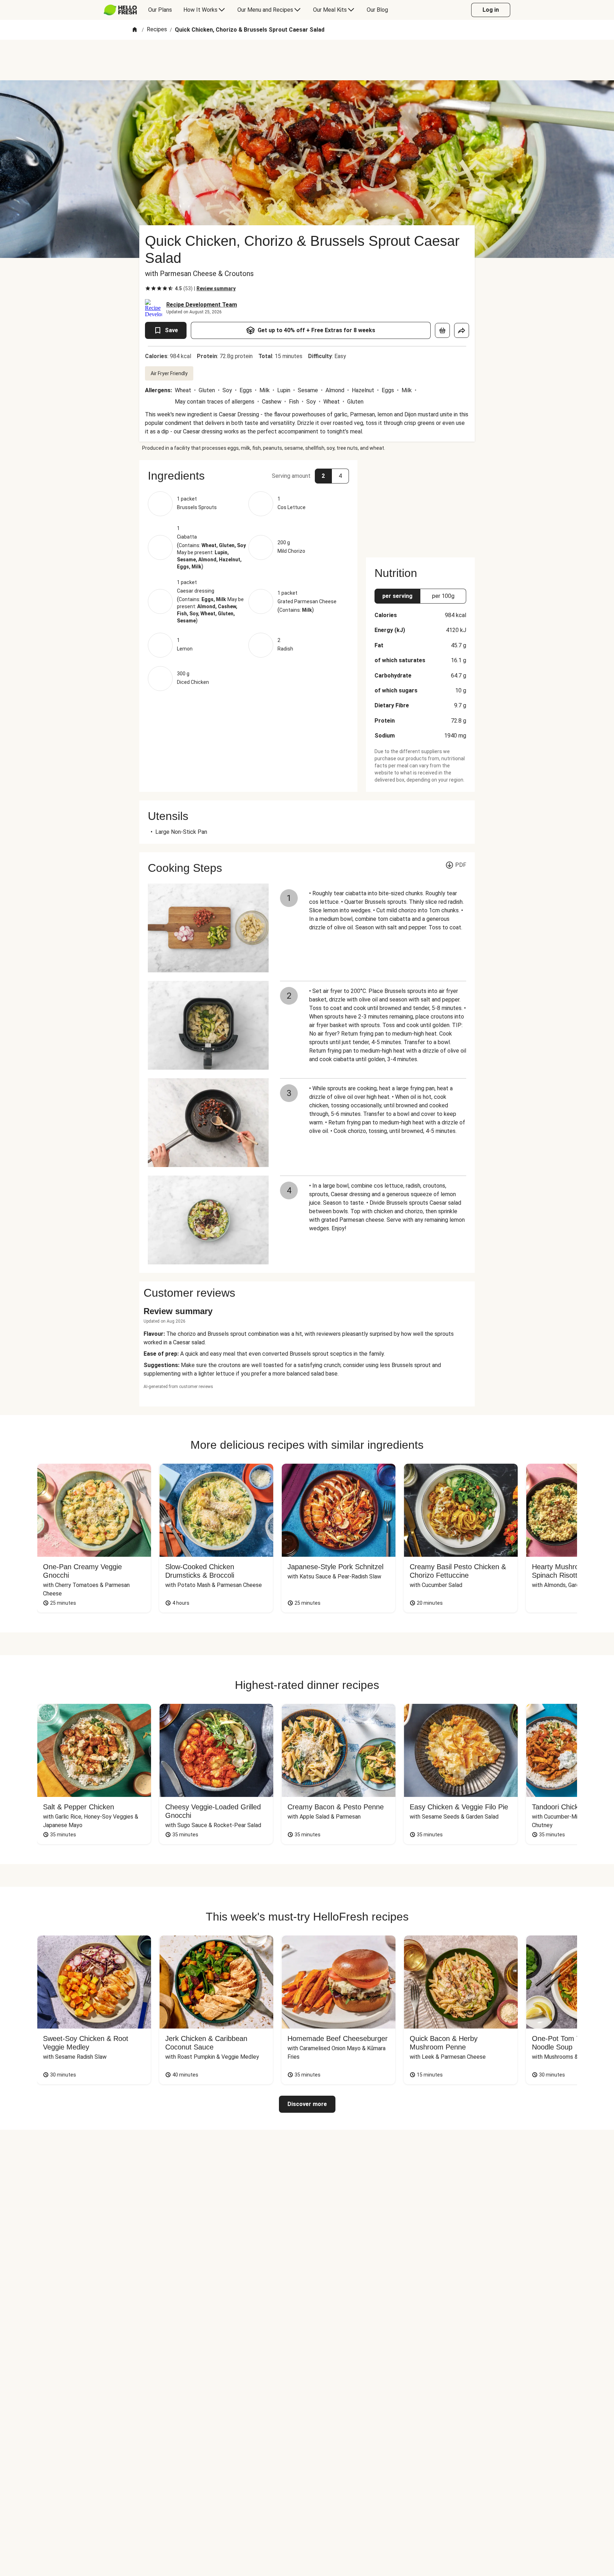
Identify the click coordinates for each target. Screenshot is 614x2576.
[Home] (135, 30)
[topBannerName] (307, 60)
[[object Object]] (442, 330)
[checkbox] (148, 288)
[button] (248, 476)
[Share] (462, 330)
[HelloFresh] (120, 10)
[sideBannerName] (420, 504)
